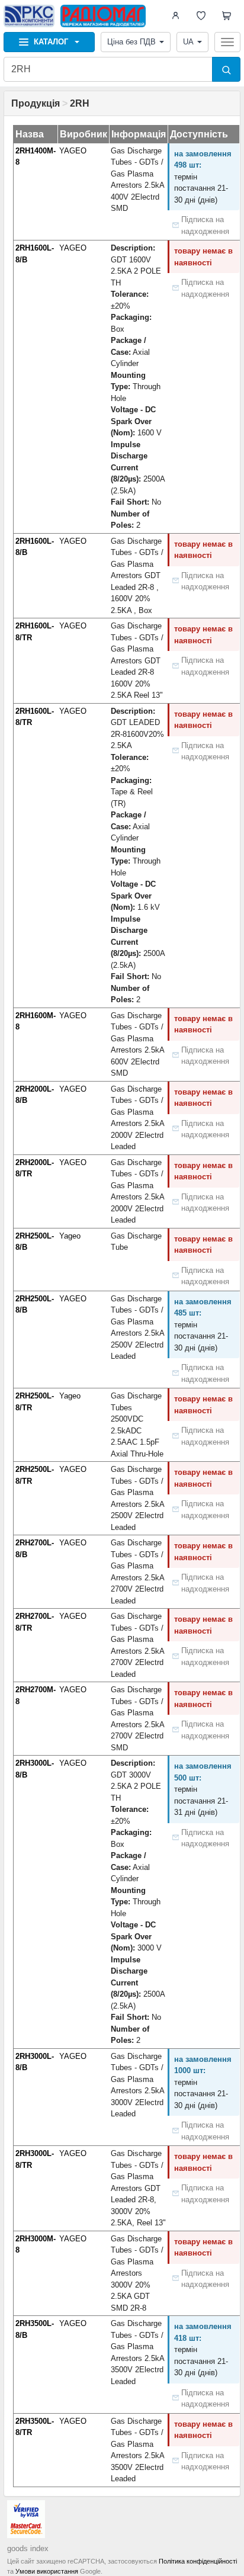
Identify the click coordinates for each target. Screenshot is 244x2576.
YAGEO (73, 151)
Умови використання (47, 2571)
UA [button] (188, 42)
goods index (28, 2548)
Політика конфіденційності (198, 2561)
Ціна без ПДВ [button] (131, 42)
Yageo (70, 1236)
